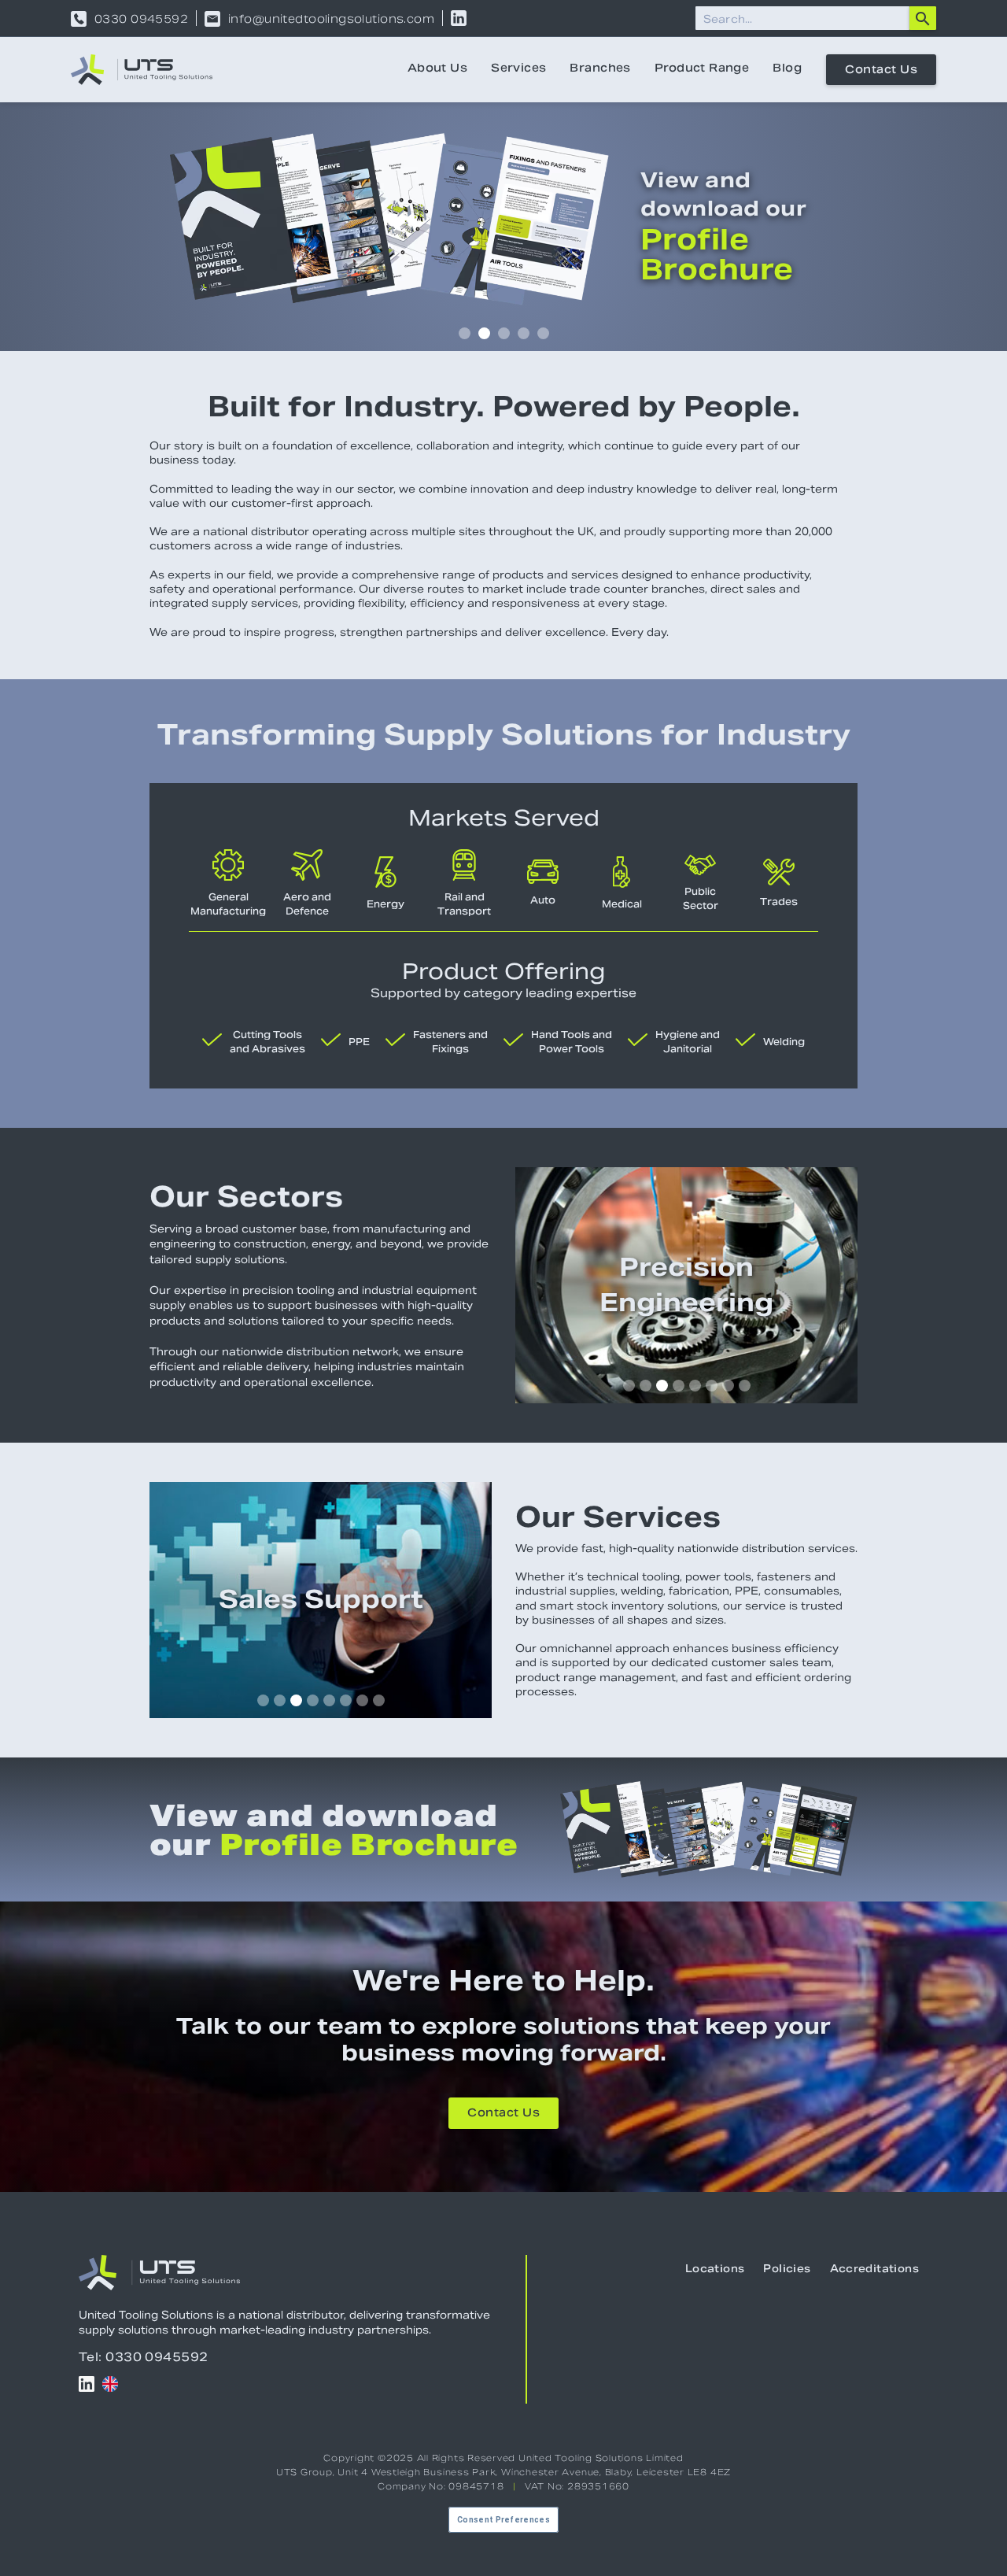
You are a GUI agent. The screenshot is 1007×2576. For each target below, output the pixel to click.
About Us (437, 69)
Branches (600, 69)
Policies (787, 2270)
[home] (142, 70)
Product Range (702, 69)
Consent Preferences (503, 2520)
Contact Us (881, 71)
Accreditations (874, 2270)
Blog (787, 69)
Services (518, 69)
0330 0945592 (141, 19)
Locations (715, 2270)
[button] (465, 333)
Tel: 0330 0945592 (144, 2357)
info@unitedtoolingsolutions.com (331, 19)
